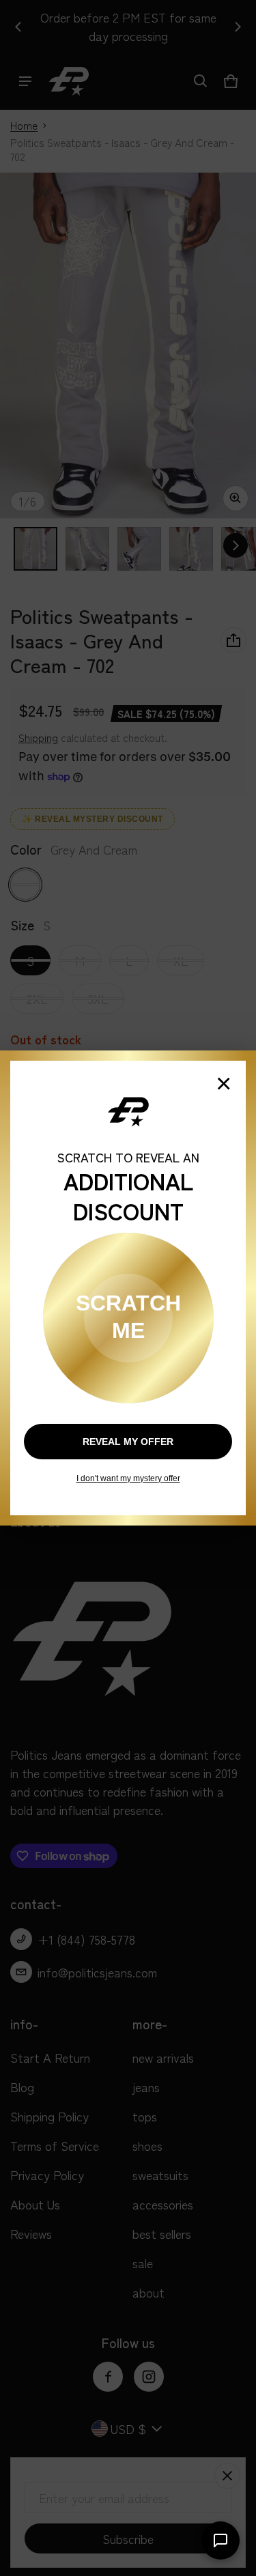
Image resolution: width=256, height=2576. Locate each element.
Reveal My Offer (128, 1442)
